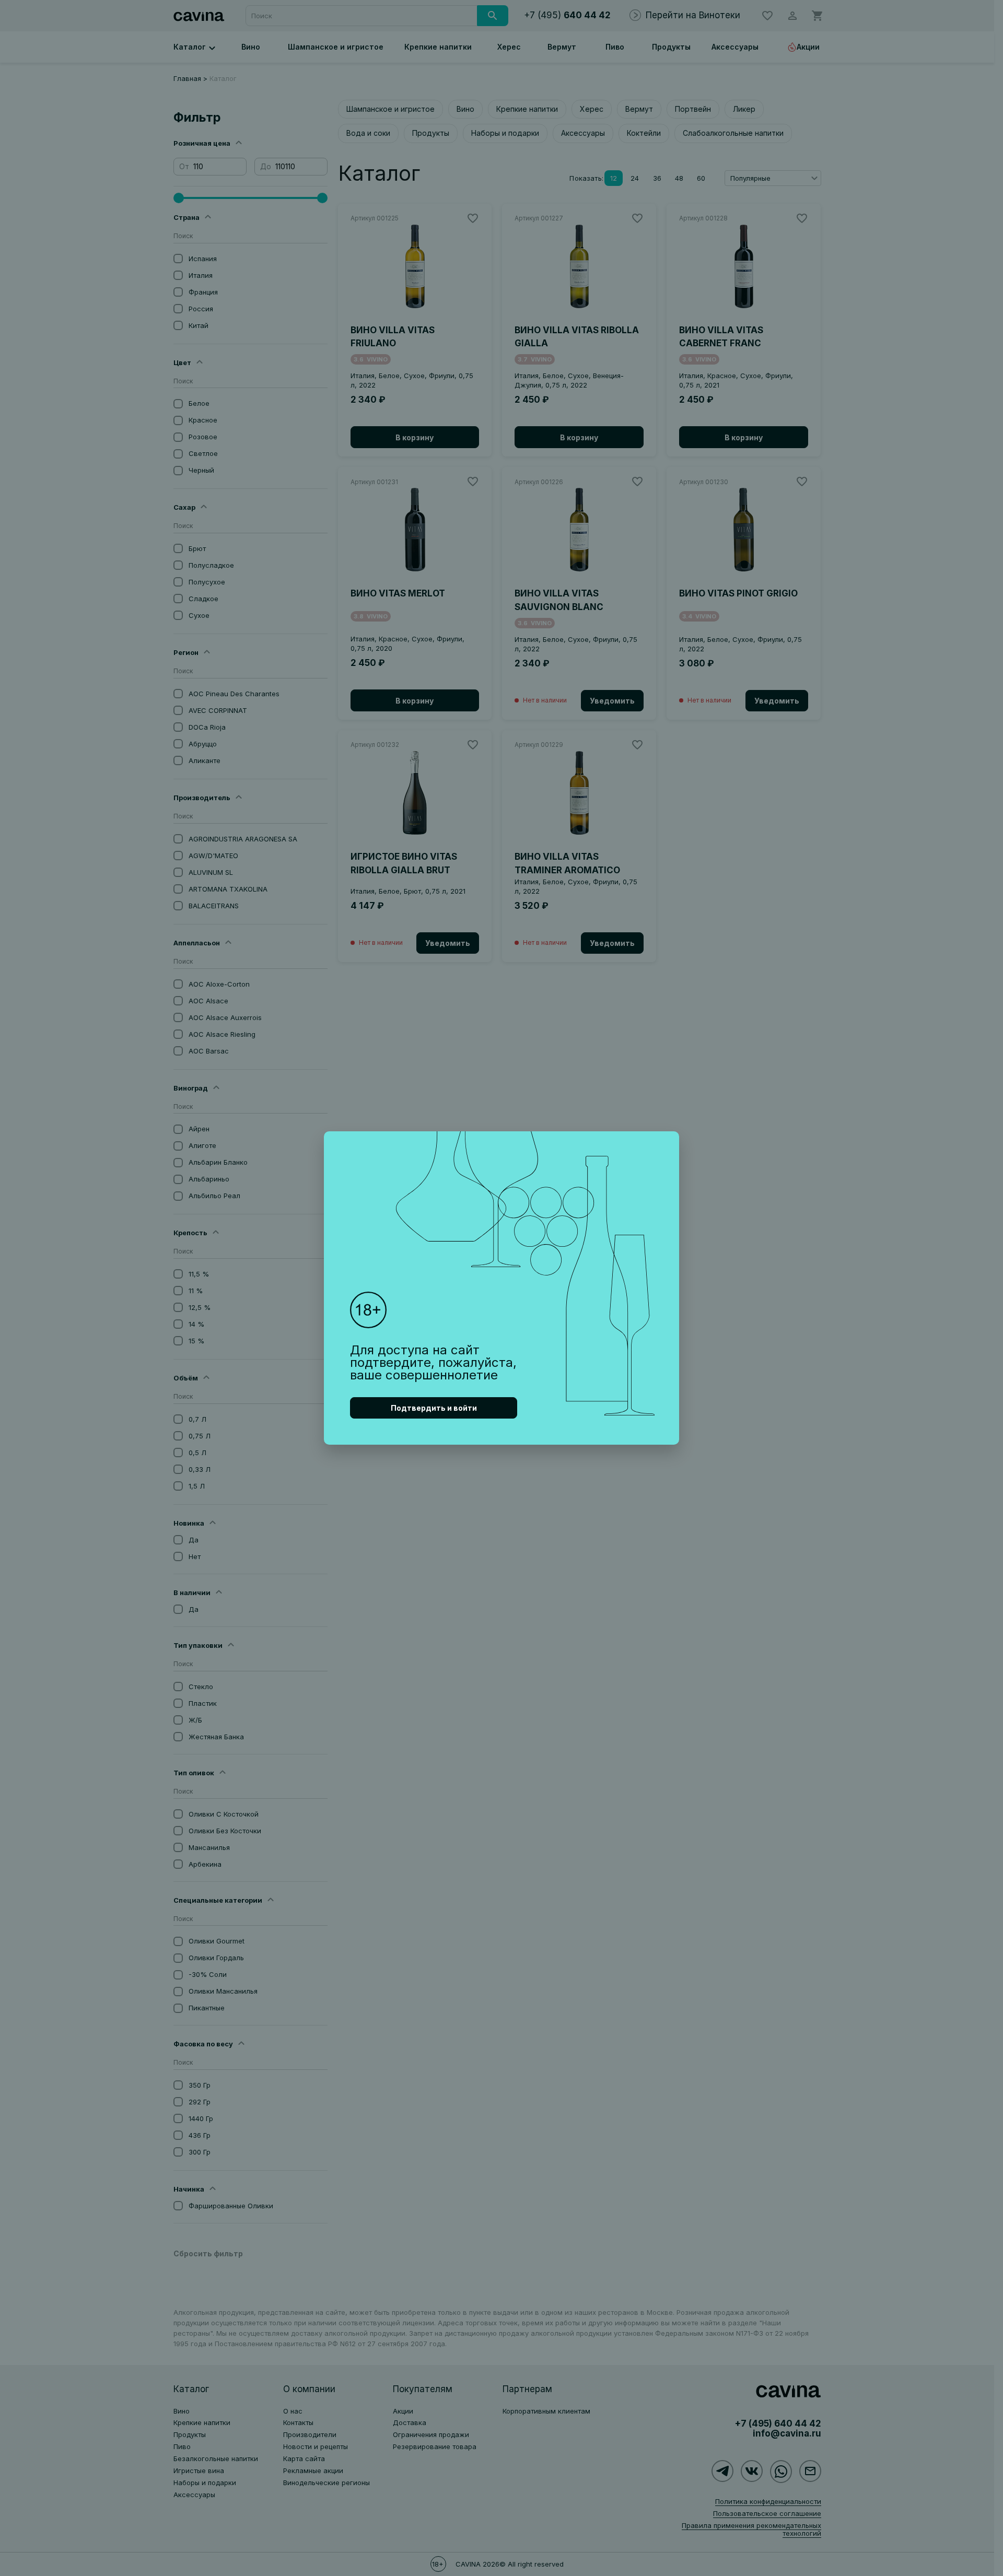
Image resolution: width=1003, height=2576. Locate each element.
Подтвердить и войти (434, 1408)
